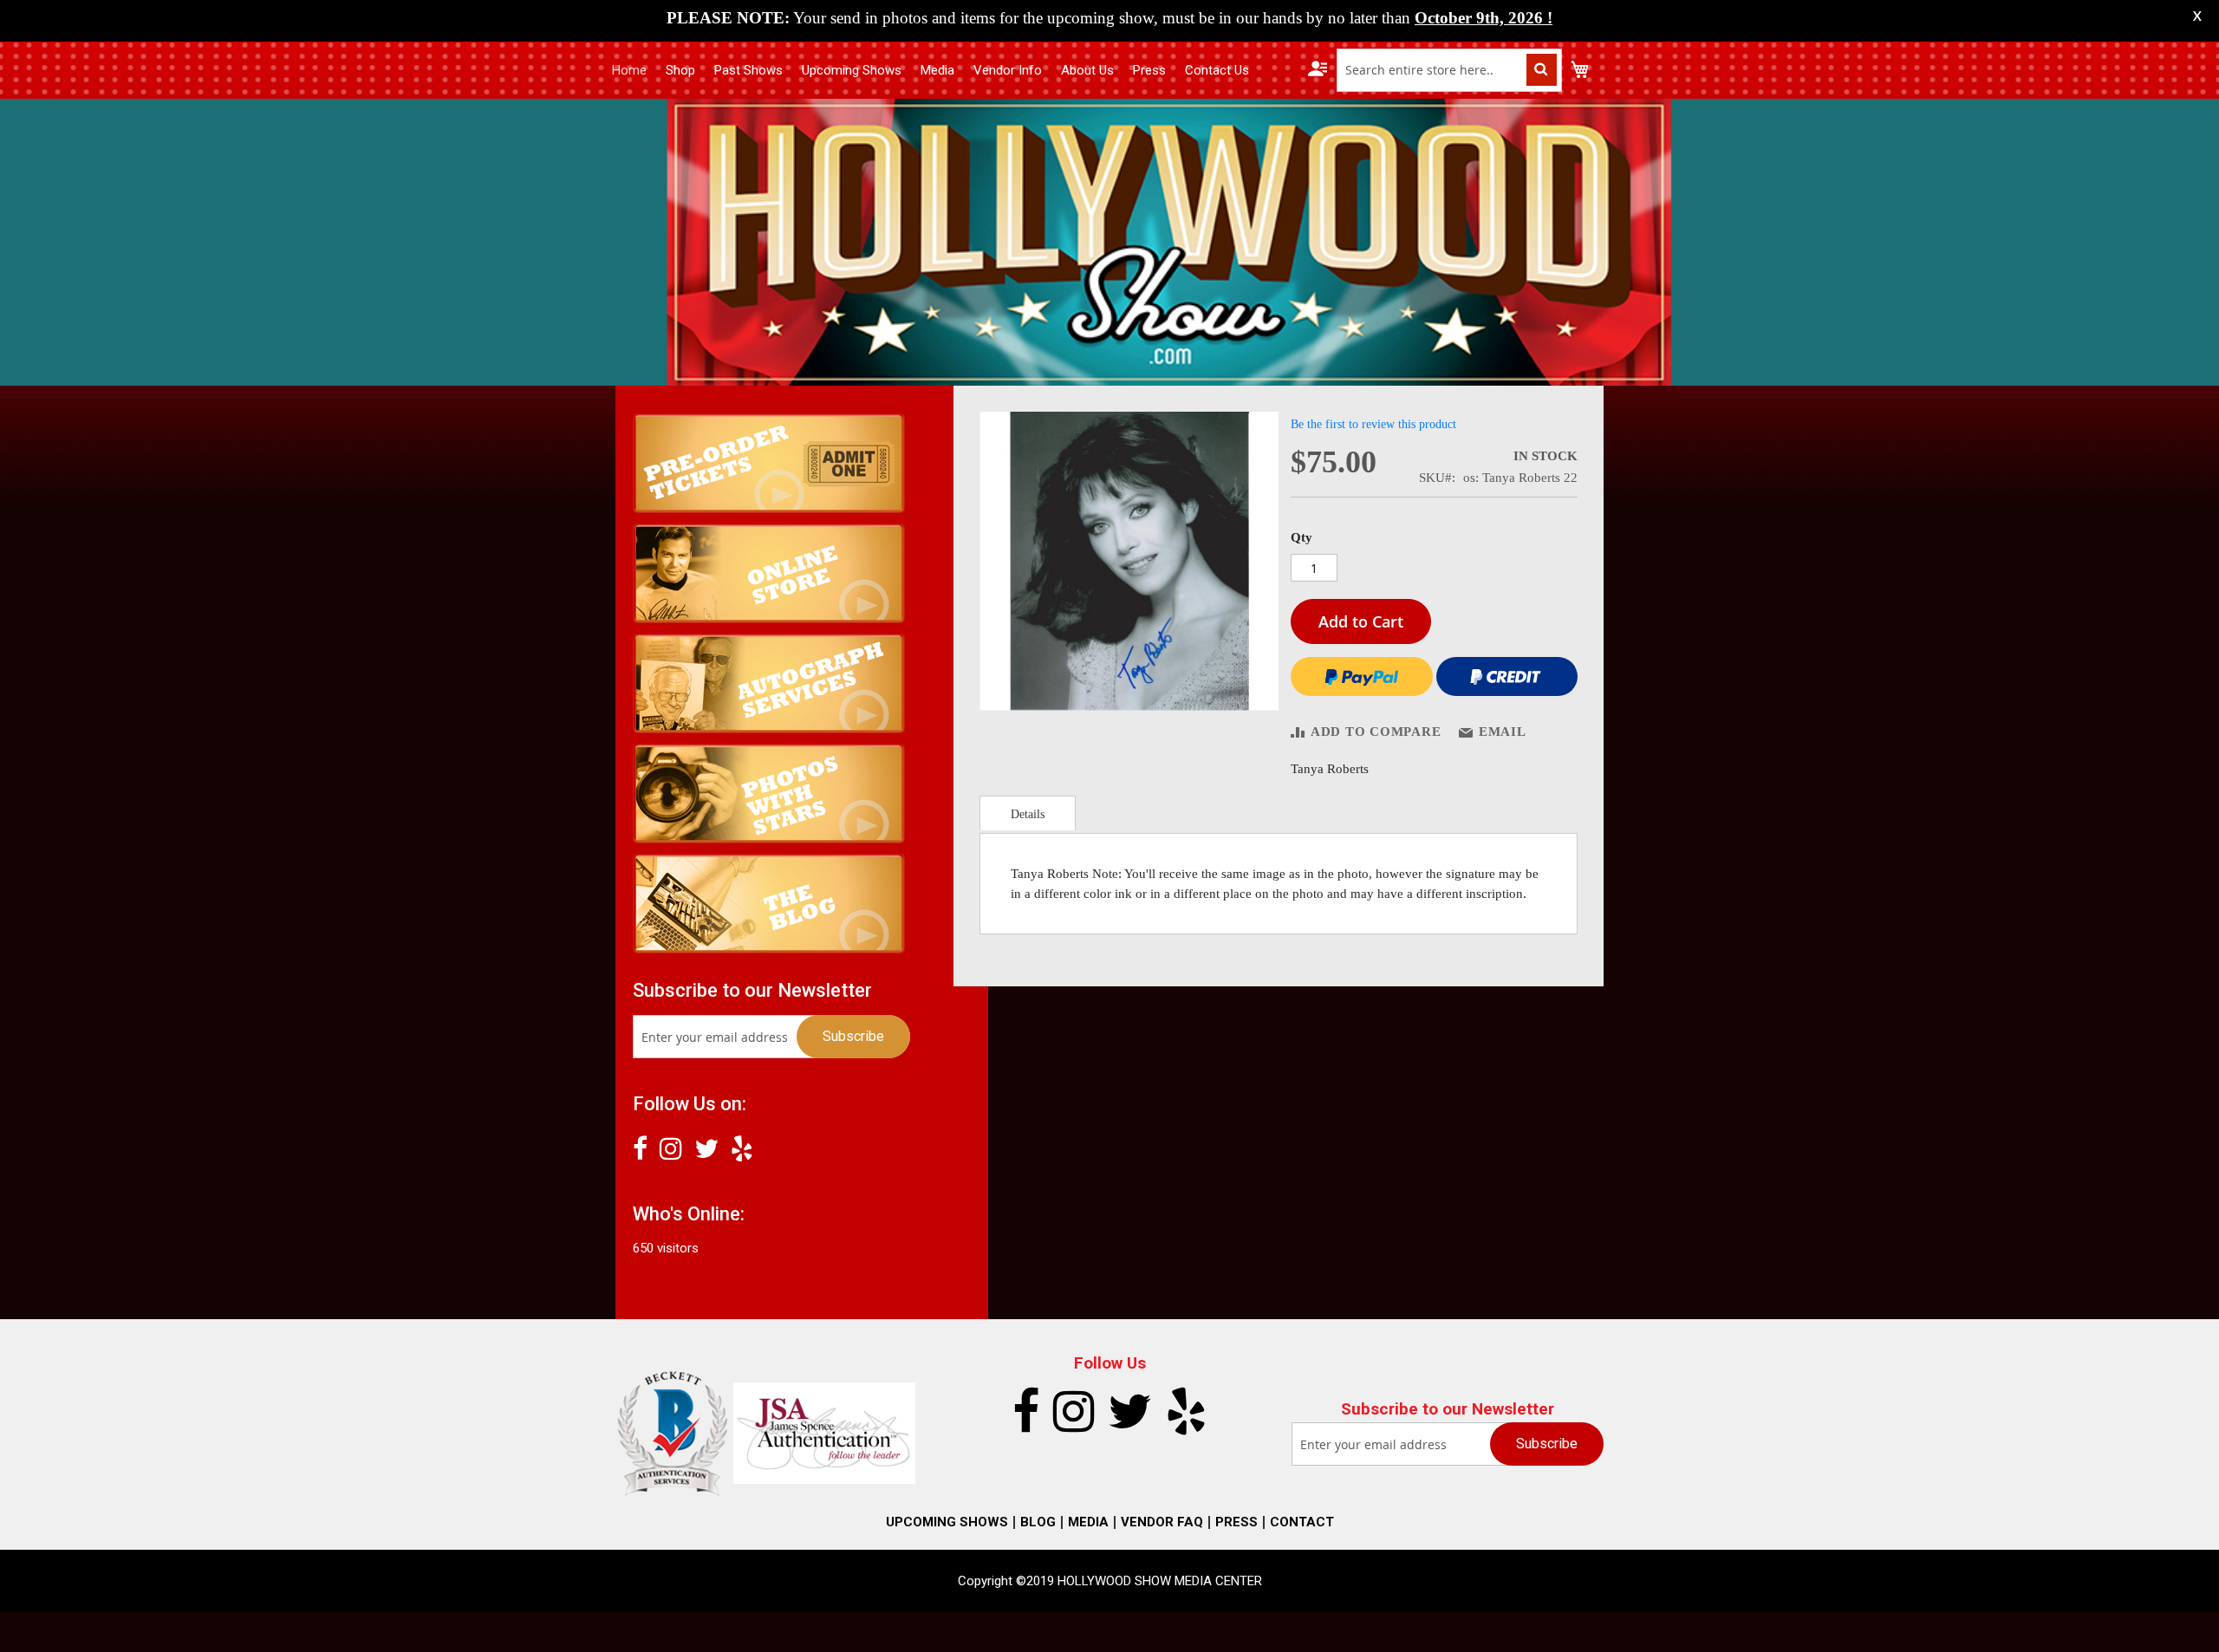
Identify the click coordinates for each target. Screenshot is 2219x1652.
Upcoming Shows (852, 70)
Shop (680, 70)
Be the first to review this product (1373, 424)
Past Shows (748, 70)
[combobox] (1449, 70)
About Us (1087, 70)
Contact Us (1217, 70)
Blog (1038, 1522)
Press (1149, 70)
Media (937, 70)
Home (629, 70)
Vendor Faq (1162, 1522)
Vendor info (1008, 70)
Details (1028, 814)
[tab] (1028, 813)
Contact (1302, 1522)
